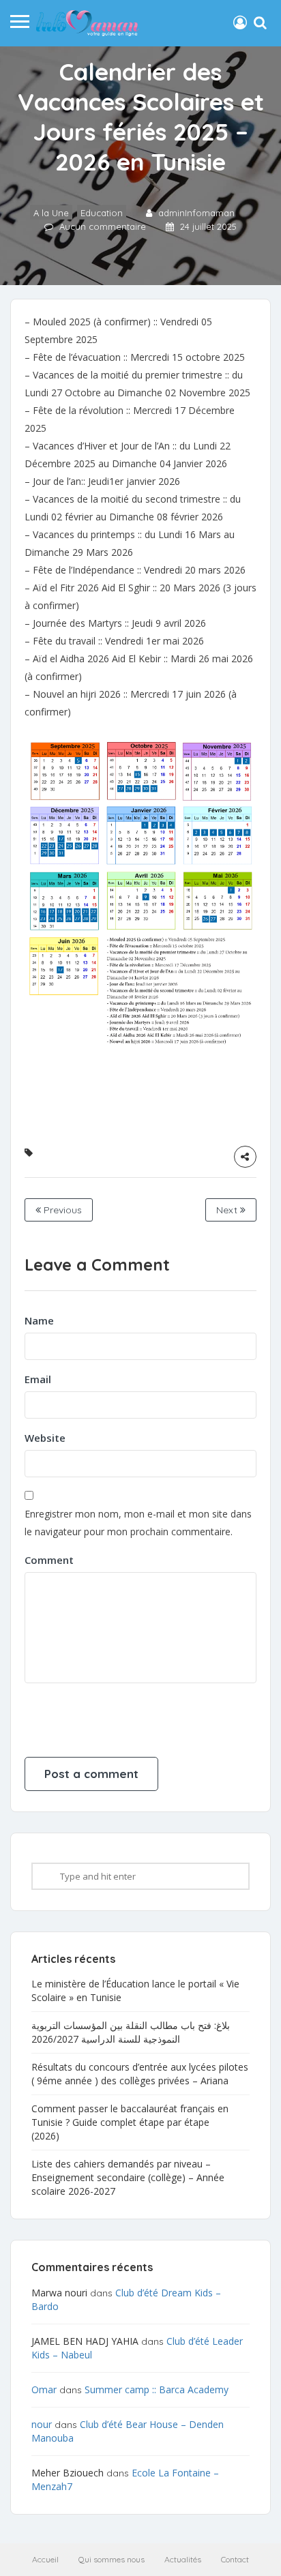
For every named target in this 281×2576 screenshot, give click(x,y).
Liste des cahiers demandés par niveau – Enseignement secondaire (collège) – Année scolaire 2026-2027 (128, 2177)
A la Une (51, 213)
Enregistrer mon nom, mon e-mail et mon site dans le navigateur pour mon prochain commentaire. (138, 1523)
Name (39, 1320)
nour (42, 2424)
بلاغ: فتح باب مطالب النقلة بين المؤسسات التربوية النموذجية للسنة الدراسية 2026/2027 (131, 2032)
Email (38, 1379)
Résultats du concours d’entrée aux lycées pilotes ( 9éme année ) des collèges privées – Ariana (140, 2074)
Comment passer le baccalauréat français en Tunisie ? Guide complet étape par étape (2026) (130, 2122)
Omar (44, 2389)
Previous (61, 1210)
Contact (235, 2559)
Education (102, 213)
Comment (49, 1560)
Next (228, 1210)
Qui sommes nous (112, 2559)
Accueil (45, 2559)
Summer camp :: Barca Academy (157, 2389)
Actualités (183, 2559)
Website (45, 1438)
